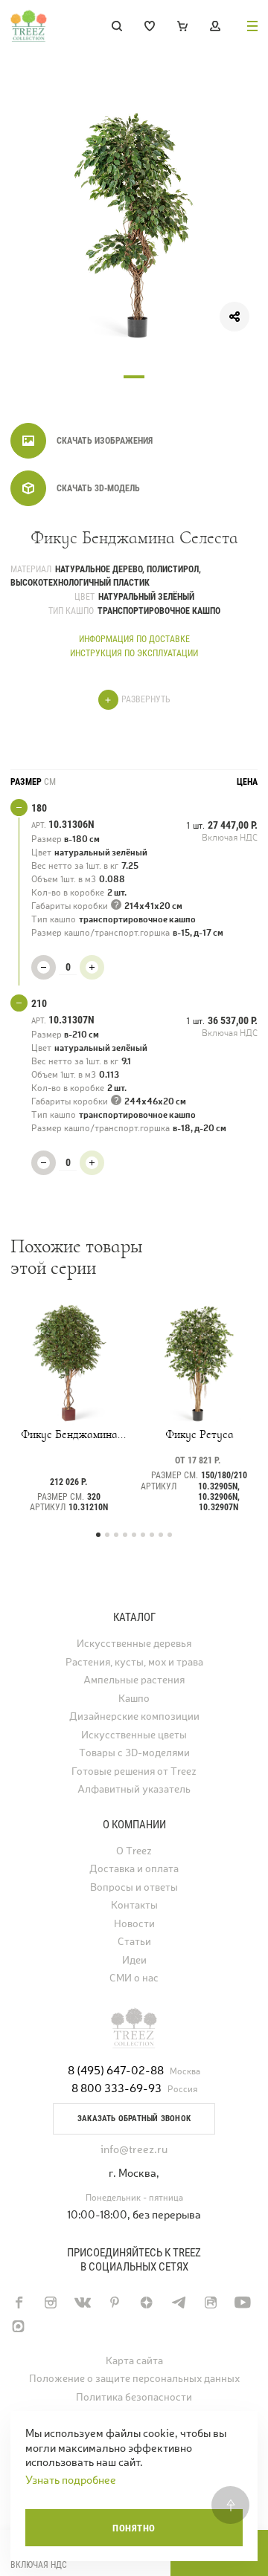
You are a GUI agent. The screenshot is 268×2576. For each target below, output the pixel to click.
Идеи (134, 1960)
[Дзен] (146, 2302)
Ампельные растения (134, 1680)
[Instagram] (50, 2302)
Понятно (134, 2528)
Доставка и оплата (134, 1869)
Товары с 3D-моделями (134, 1753)
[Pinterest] (114, 2302)
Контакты (134, 1905)
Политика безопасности (134, 2397)
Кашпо (134, 1699)
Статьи (134, 1942)
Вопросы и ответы (134, 1887)
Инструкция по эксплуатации (134, 653)
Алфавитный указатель (134, 1789)
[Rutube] (210, 2302)
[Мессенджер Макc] (18, 2326)
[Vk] (82, 2302)
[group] (134, 226)
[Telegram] (178, 2302)
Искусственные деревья (134, 1644)
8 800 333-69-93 (117, 2088)
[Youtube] (242, 2302)
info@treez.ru (134, 2149)
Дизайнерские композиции (134, 1716)
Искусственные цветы (134, 1735)
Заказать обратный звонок (134, 2119)
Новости (134, 1924)
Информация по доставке (134, 639)
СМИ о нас (134, 1978)
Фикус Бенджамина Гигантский (69, 1434)
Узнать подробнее (71, 2480)
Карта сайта (134, 2361)
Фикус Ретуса (200, 1434)
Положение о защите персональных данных (134, 2379)
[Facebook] (18, 2302)
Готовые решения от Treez (134, 1771)
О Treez (134, 1851)
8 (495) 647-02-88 (116, 2070)
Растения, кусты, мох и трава (134, 1662)
